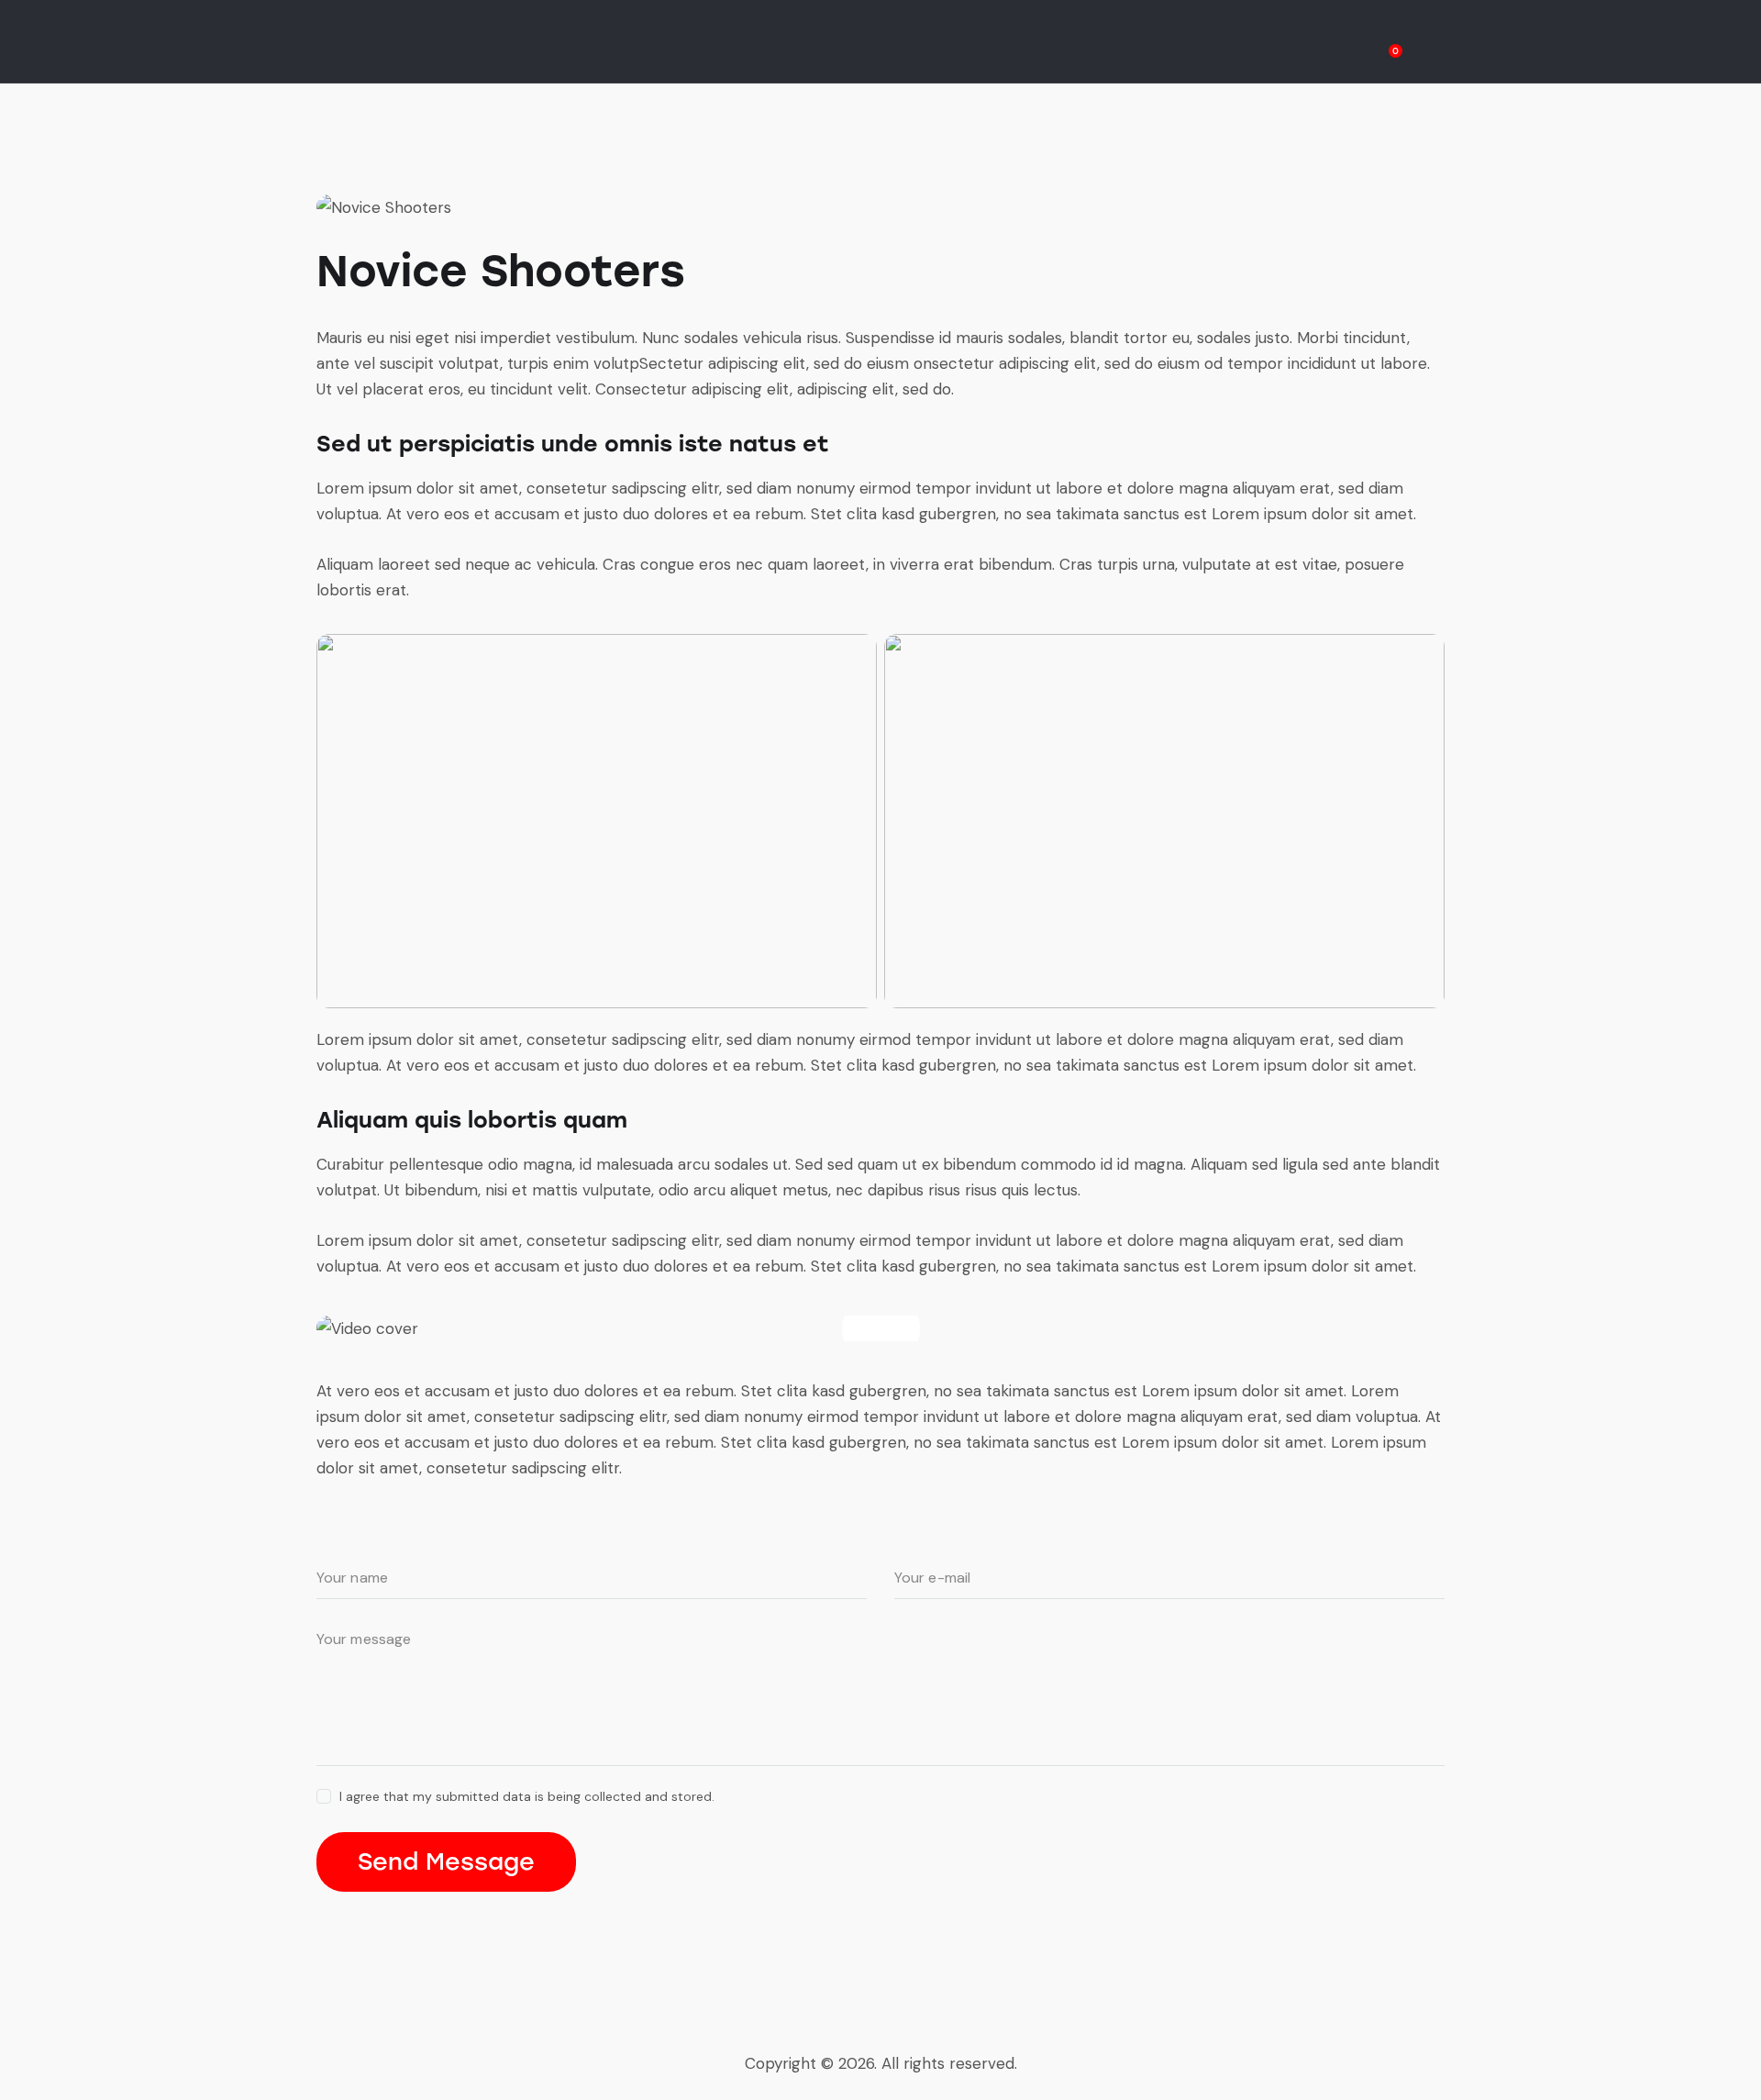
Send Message (446, 1861)
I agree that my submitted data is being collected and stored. (527, 1796)
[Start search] (1431, 44)
